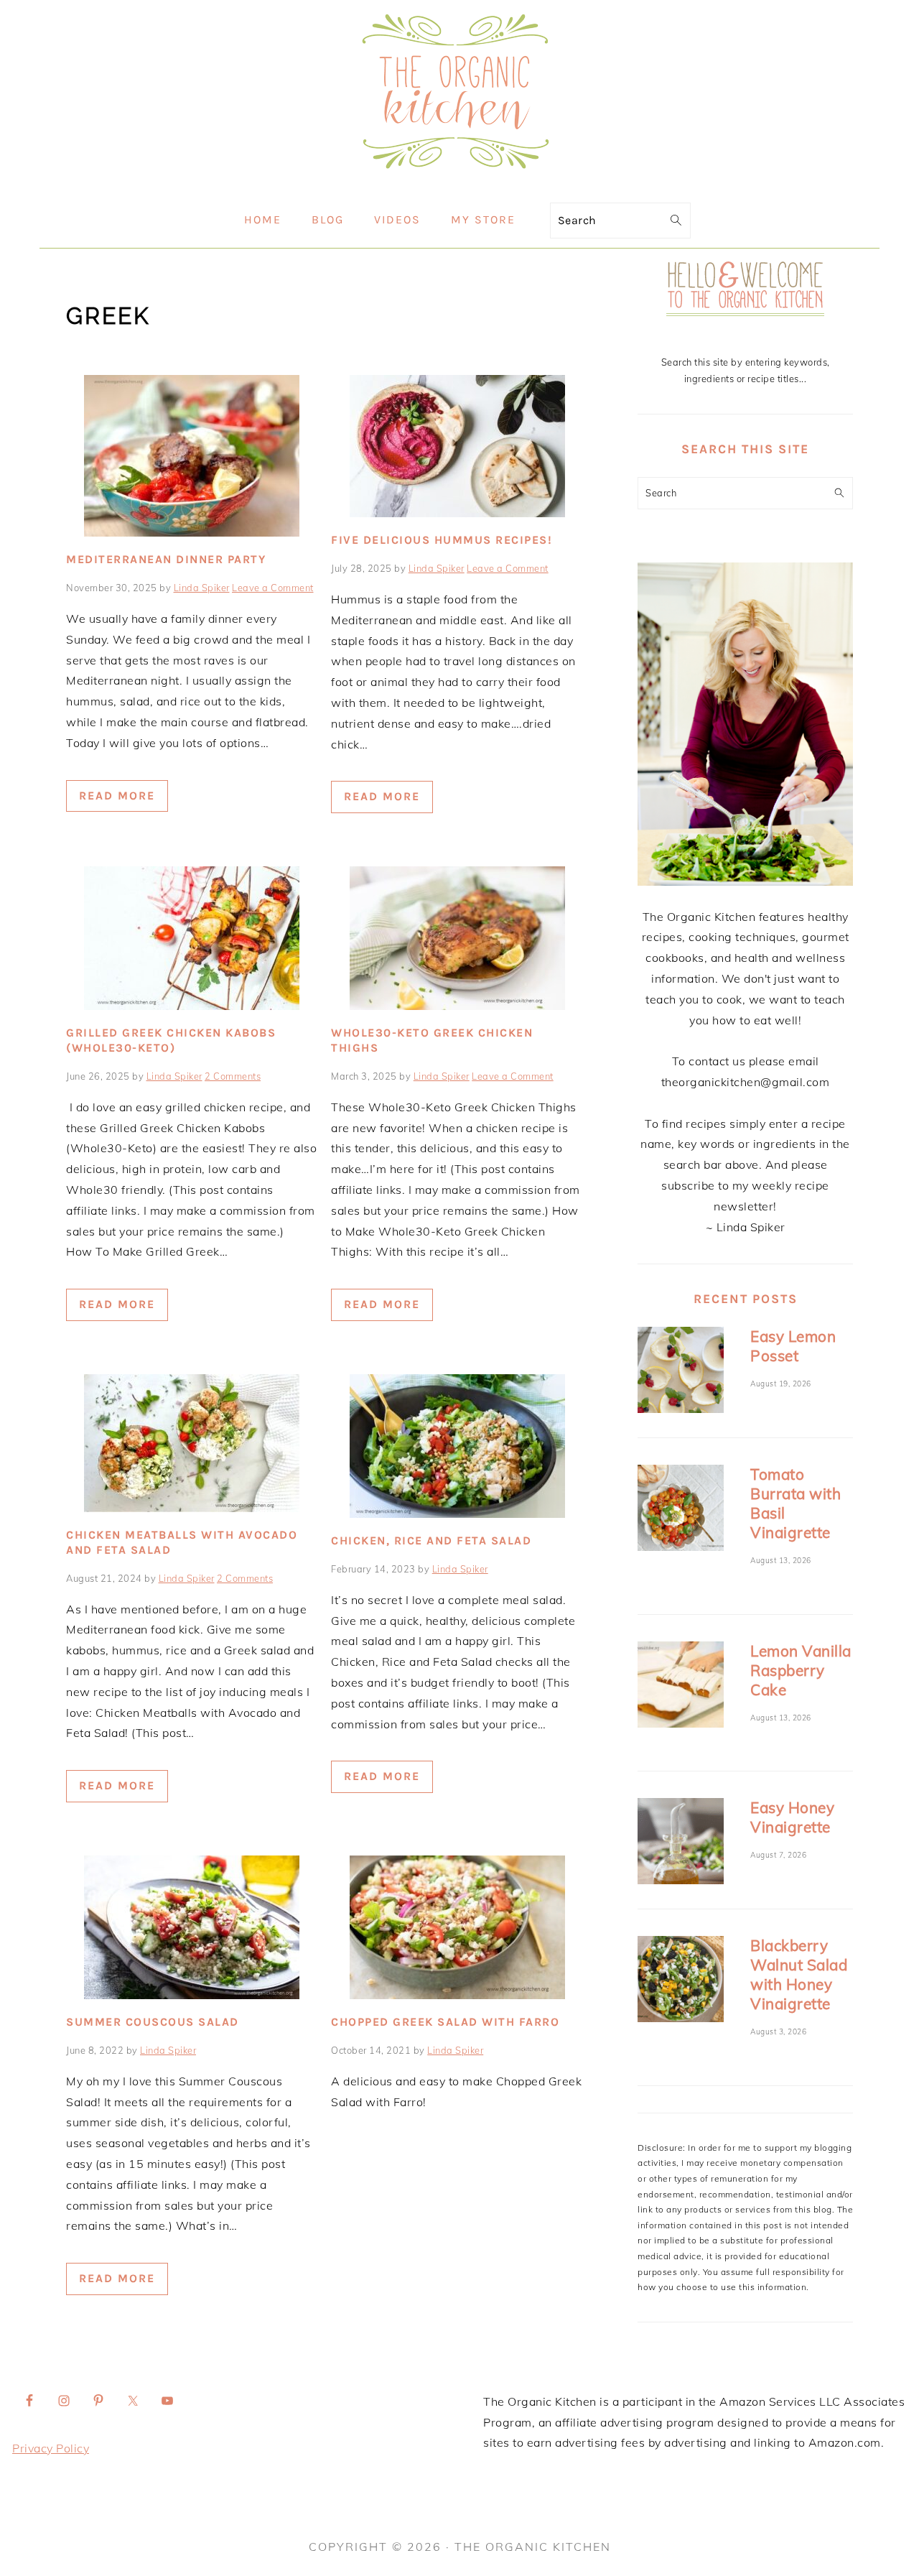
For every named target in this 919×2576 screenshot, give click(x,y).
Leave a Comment (273, 588)
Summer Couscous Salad (153, 2022)
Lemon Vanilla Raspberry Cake (801, 1670)
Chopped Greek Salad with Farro (445, 2022)
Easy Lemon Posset (793, 1346)
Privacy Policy (51, 2448)
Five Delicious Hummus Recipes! (442, 540)
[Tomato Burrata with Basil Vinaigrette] (681, 1510)
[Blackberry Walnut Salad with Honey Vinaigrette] (681, 1982)
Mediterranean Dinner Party (166, 559)
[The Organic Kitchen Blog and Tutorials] (459, 182)
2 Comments (233, 1076)
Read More (117, 796)
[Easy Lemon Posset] (681, 1372)
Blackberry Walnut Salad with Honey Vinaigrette (799, 1974)
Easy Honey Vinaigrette (792, 1817)
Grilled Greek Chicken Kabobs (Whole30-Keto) (171, 1040)
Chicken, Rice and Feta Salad (431, 1540)
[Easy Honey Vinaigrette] (681, 1844)
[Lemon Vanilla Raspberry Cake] (681, 1687)
